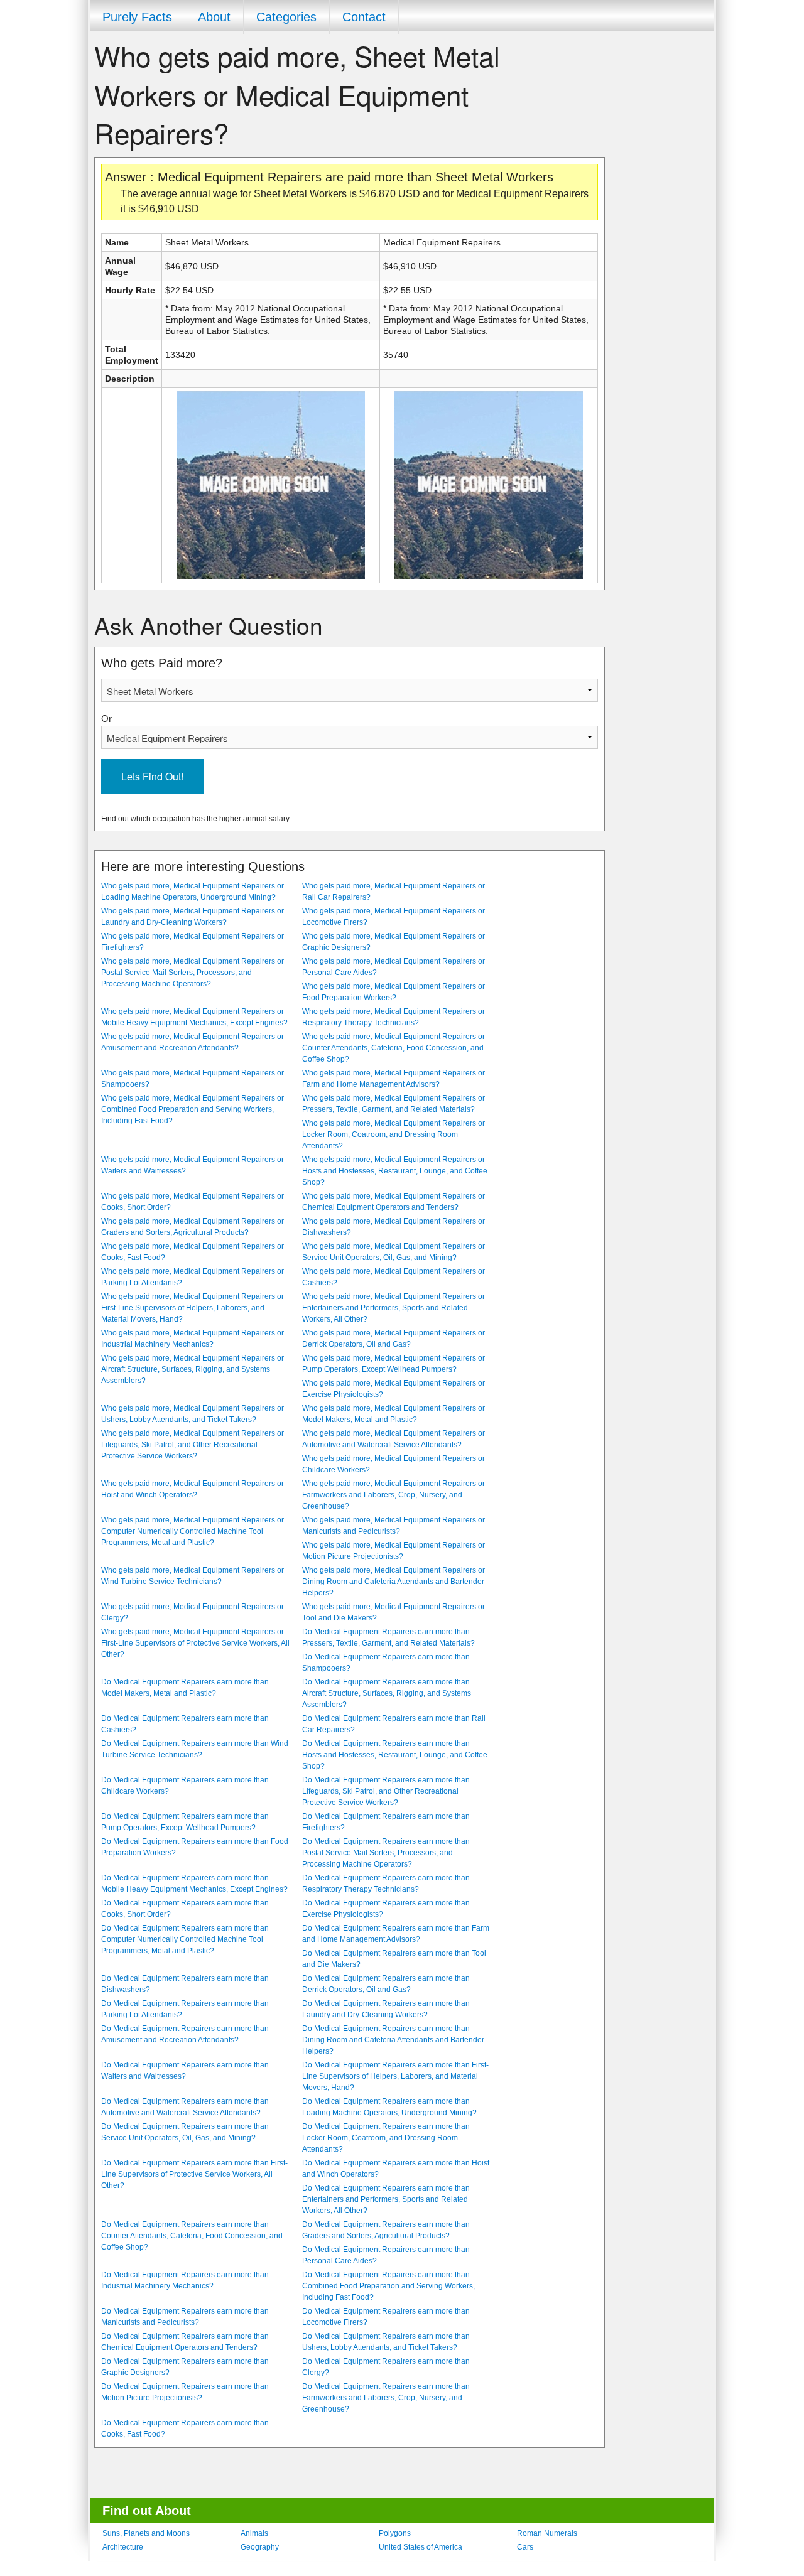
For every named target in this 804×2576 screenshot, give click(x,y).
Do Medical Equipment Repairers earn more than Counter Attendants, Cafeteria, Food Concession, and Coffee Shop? (192, 2236)
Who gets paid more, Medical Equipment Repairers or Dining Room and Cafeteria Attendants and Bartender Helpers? (394, 1582)
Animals (254, 2533)
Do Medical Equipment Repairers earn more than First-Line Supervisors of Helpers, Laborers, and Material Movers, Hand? (395, 2076)
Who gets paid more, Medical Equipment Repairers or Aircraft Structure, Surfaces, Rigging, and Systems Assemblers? (193, 1369)
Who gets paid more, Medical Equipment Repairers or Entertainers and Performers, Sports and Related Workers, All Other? (394, 1308)
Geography (260, 2547)
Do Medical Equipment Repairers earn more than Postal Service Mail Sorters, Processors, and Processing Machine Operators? (386, 1853)
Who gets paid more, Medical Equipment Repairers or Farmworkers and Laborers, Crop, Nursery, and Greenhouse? (394, 1495)
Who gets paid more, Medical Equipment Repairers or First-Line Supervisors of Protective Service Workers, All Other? (195, 1643)
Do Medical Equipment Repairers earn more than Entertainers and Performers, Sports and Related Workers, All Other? (386, 2199)
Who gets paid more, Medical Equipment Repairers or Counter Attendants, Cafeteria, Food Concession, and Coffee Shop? (394, 1048)
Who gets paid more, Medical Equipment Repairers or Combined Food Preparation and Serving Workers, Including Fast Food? (193, 1109)
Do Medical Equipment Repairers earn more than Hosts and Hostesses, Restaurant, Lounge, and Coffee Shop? (395, 1755)
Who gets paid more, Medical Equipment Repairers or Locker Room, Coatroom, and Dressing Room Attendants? (394, 1134)
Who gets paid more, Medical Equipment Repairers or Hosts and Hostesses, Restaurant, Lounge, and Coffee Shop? (395, 1171)
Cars (525, 2547)
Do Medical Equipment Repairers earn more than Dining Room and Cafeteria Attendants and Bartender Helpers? (393, 2040)
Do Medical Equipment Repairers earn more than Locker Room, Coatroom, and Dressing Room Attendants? (386, 2138)
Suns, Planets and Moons (146, 2533)
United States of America (421, 2547)
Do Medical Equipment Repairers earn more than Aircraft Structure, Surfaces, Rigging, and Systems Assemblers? (387, 1693)
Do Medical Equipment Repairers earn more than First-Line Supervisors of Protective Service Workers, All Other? (194, 2174)
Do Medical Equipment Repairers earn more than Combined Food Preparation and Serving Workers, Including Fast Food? (388, 2286)
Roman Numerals (547, 2533)
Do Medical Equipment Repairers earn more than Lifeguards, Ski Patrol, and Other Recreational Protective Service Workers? (386, 1791)
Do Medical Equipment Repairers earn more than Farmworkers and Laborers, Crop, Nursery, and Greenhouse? (386, 2398)
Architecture (123, 2547)
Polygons (395, 2533)
